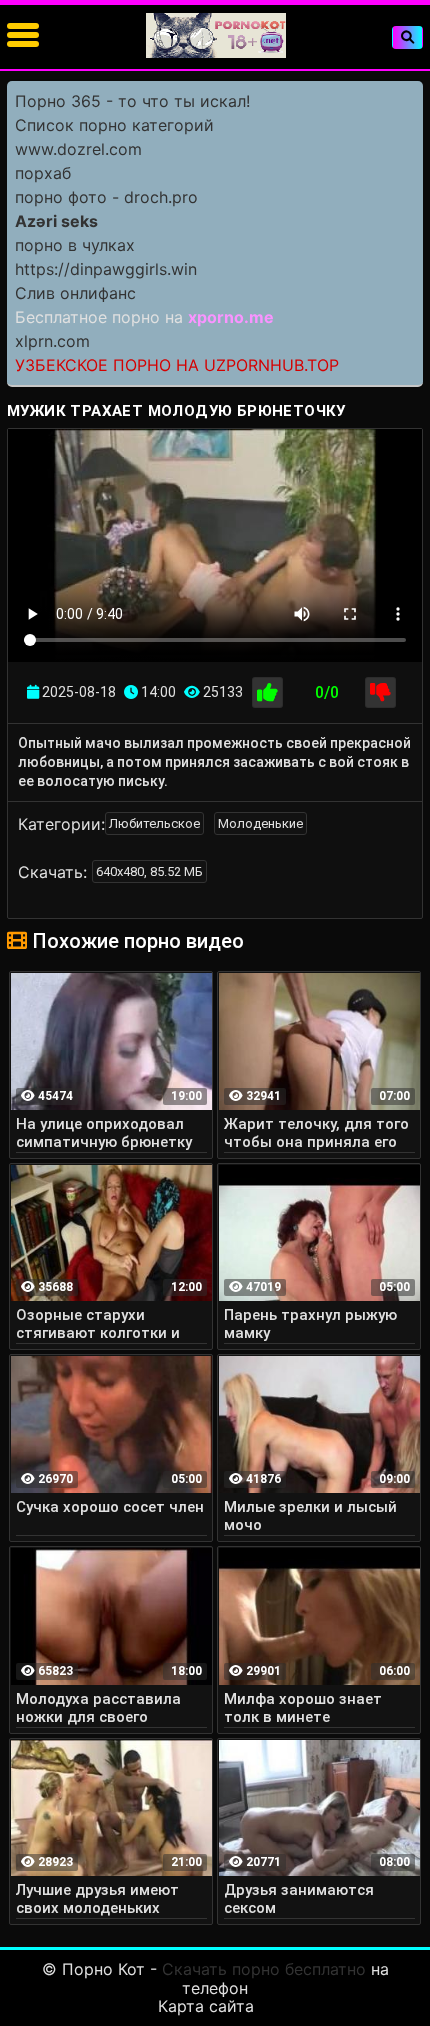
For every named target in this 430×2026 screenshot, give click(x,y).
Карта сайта (206, 2006)
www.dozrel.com (78, 149)
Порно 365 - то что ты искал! (132, 101)
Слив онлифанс (75, 293)
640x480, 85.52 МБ (149, 871)
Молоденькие (260, 823)
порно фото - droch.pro (106, 197)
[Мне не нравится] (380, 692)
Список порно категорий (114, 125)
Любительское (154, 823)
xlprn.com (52, 341)
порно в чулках (75, 245)
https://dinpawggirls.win (106, 269)
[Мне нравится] (267, 692)
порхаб (43, 173)
